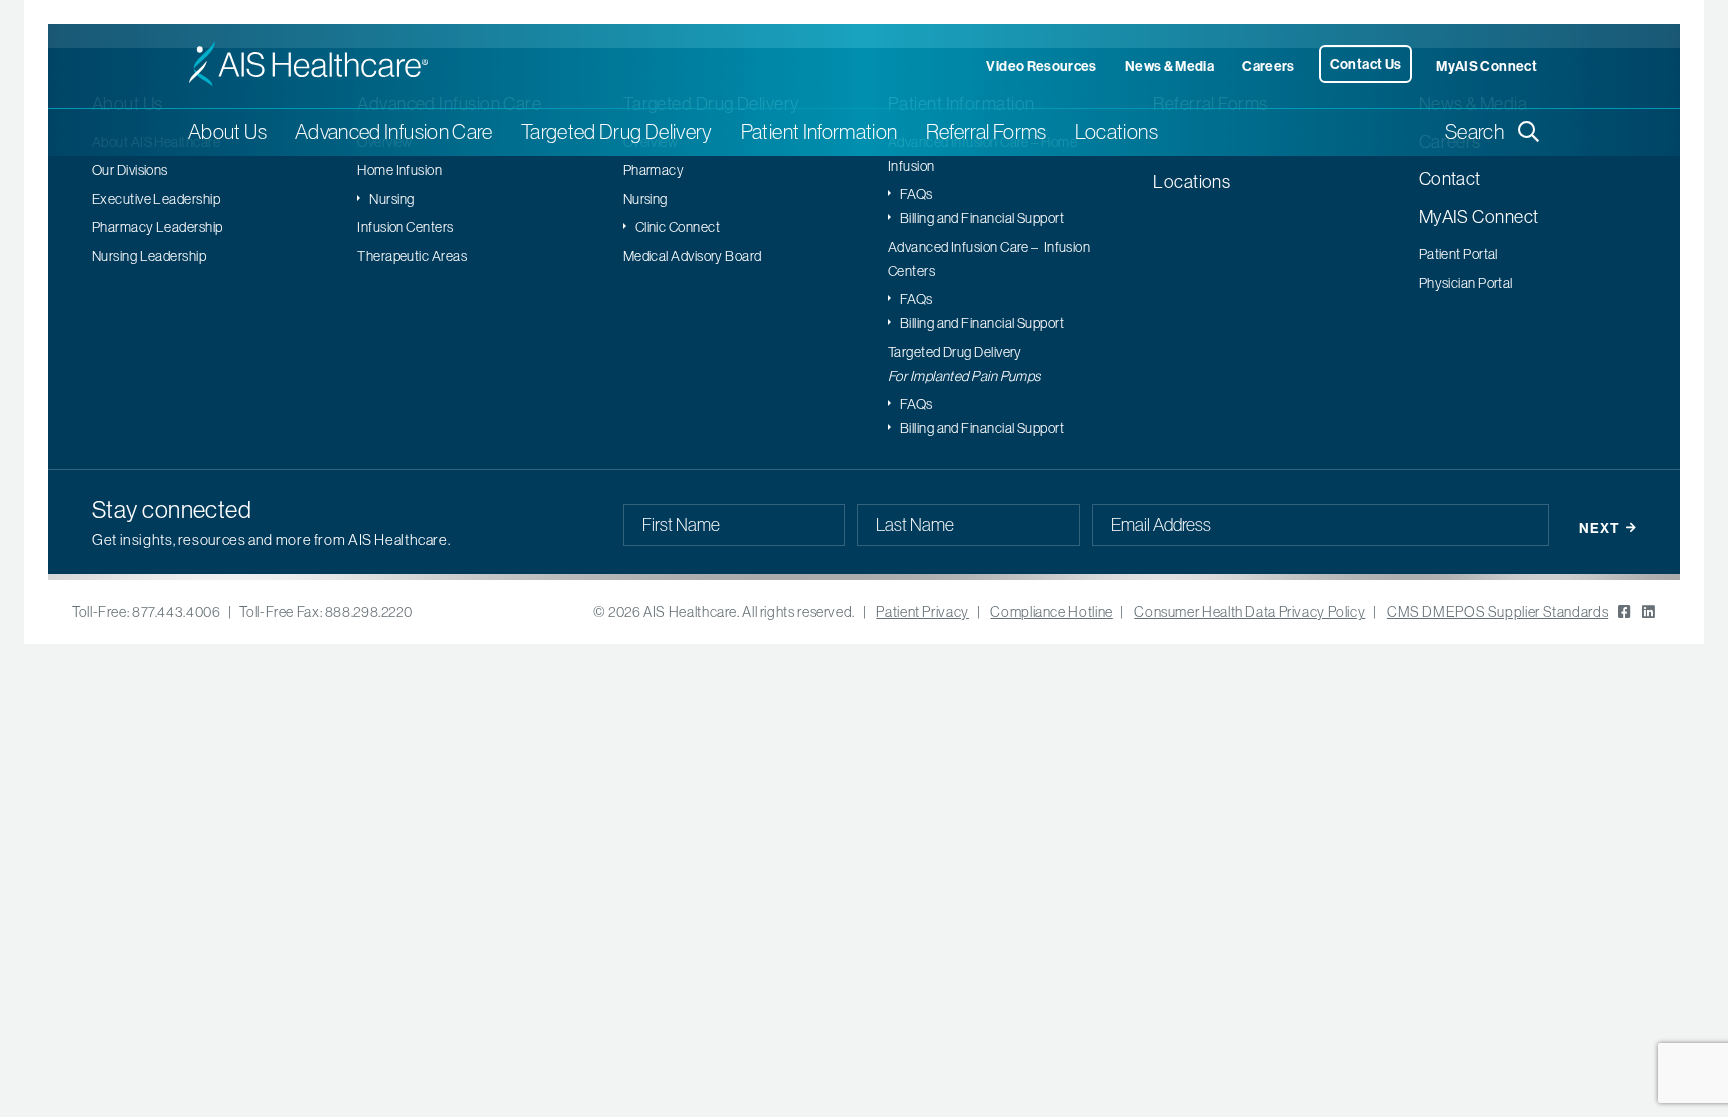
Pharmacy (654, 170)
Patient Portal (1458, 254)
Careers (1268, 66)
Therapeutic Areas (412, 256)
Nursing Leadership (149, 256)
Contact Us (1366, 64)
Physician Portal (1466, 283)
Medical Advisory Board (692, 256)
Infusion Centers (405, 227)
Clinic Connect (677, 227)
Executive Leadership (156, 199)
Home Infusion (399, 170)
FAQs (916, 194)
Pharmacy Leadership (157, 227)
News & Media (1169, 66)
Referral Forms (986, 131)
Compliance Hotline (1051, 612)
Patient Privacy (922, 612)
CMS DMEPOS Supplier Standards (1497, 612)
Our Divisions (130, 170)
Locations (1116, 131)
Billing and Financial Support (982, 218)
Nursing (391, 199)
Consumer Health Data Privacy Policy (1249, 612)
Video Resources (1041, 66)
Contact (1450, 178)
